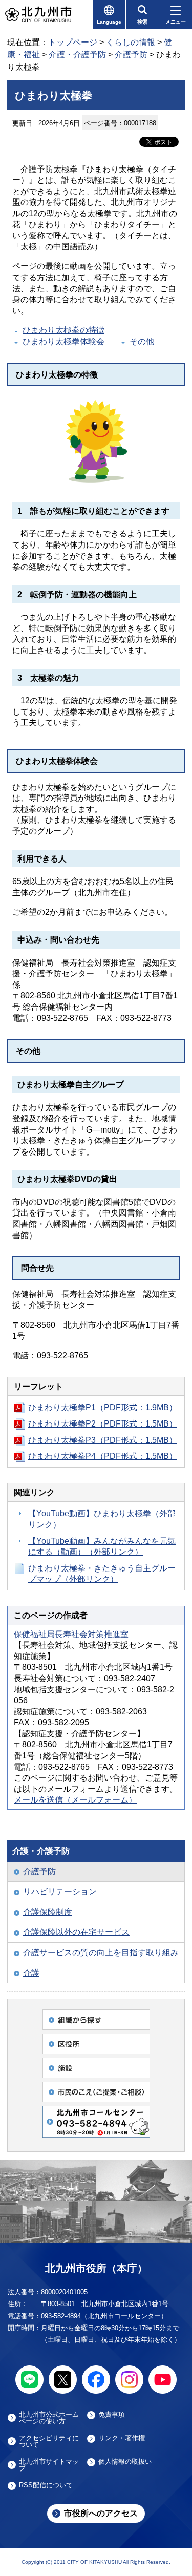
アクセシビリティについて (49, 2441)
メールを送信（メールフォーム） (75, 1800)
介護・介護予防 (77, 55)
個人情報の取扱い (125, 2462)
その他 (142, 341)
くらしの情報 (131, 42)
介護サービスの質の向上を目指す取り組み (101, 1952)
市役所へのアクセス (101, 2513)
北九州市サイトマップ (49, 2465)
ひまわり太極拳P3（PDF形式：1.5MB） (103, 1440)
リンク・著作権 (122, 2438)
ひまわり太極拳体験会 (63, 341)
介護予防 (131, 55)
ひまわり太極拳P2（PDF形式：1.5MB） (103, 1424)
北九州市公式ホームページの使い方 (49, 2418)
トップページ (73, 42)
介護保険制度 (48, 1912)
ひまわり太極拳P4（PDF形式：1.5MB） (103, 1456)
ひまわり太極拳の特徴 (63, 330)
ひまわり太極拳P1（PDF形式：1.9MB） (103, 1407)
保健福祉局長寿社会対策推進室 (71, 1634)
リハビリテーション (60, 1891)
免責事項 (112, 2415)
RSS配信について (46, 2485)
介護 (31, 1973)
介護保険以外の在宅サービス (76, 1932)
